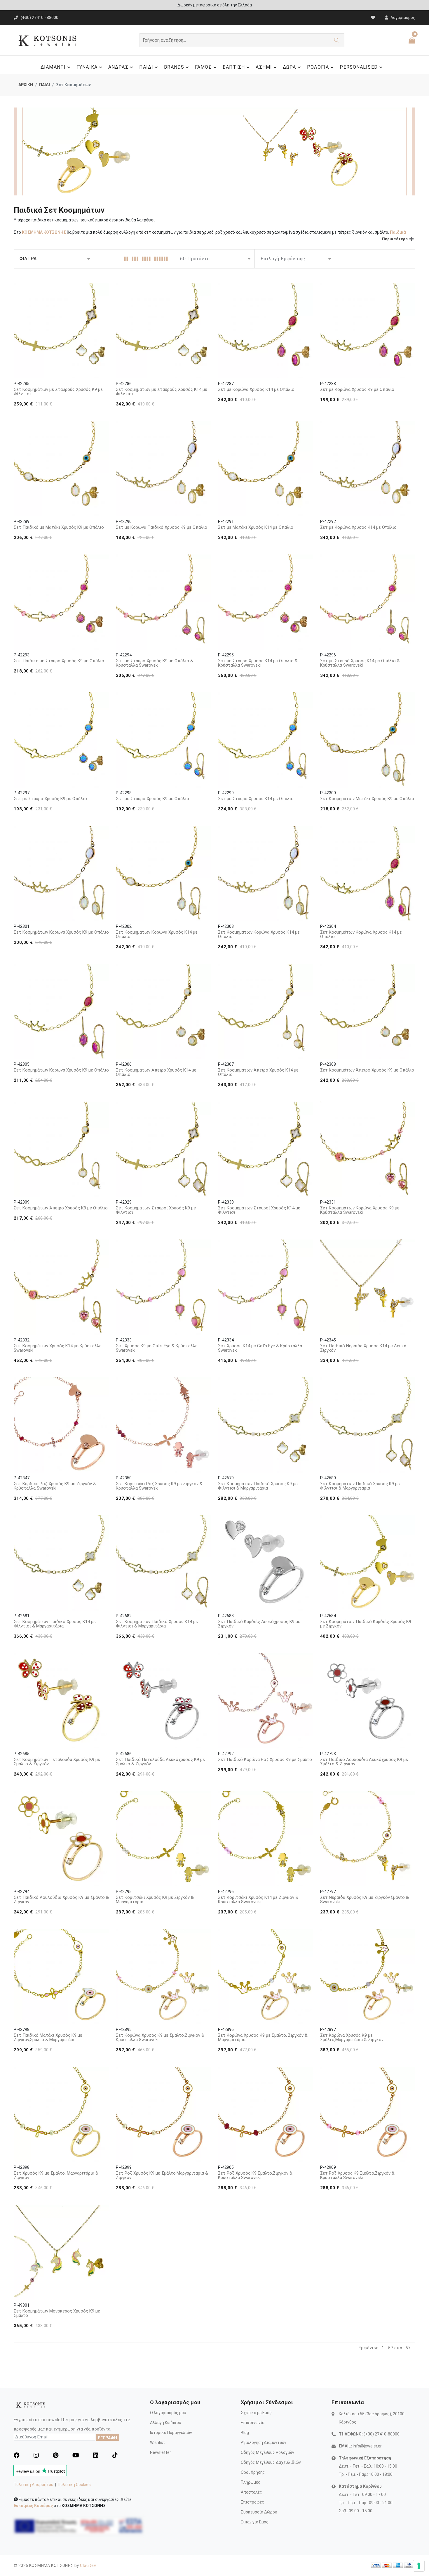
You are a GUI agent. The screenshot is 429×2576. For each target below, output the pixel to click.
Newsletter (161, 2452)
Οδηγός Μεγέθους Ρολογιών (267, 2452)
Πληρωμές (251, 2482)
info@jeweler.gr (367, 2446)
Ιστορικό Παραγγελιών (171, 2433)
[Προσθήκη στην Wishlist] (100, 292)
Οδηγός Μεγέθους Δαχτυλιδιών (271, 2462)
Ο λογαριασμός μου (168, 2413)
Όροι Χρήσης (253, 2472)
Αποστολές (251, 2492)
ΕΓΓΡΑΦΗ (108, 2438)
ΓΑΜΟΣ (203, 67)
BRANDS (174, 67)
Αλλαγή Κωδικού (166, 2423)
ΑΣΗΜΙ (264, 67)
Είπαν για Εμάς (255, 2522)
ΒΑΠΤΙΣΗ (234, 67)
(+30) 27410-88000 (382, 2434)
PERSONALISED (359, 67)
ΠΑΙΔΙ (146, 67)
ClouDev (88, 2565)
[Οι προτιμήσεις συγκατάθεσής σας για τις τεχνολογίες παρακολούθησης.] (419, 2566)
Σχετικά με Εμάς (256, 2413)
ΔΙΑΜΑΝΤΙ (53, 67)
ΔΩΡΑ (289, 67)
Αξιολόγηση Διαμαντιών (264, 2442)
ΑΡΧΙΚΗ (26, 85)
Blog (245, 2433)
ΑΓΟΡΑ (62, 367)
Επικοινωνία (253, 2423)
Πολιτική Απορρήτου (34, 2485)
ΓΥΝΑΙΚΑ (87, 67)
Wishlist (157, 2442)
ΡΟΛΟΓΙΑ (318, 67)
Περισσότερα (395, 239)
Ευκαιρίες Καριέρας (33, 2506)
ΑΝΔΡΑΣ (118, 67)
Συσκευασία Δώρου (259, 2512)
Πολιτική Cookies (74, 2485)
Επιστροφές (252, 2502)
